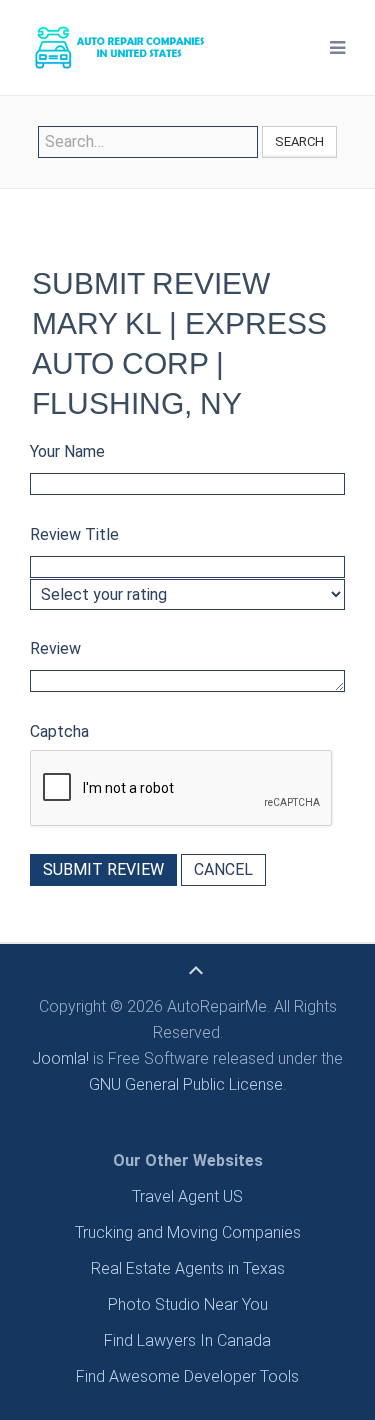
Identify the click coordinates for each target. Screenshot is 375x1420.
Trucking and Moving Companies (188, 1232)
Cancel (223, 869)
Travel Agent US (187, 1196)
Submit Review (103, 869)
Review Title (74, 534)
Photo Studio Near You (188, 1304)
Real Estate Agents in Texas (188, 1268)
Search (299, 141)
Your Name (67, 451)
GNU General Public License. (187, 1084)
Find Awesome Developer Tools (187, 1376)
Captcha (59, 731)
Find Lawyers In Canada (187, 1340)
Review (55, 648)
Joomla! (60, 1058)
